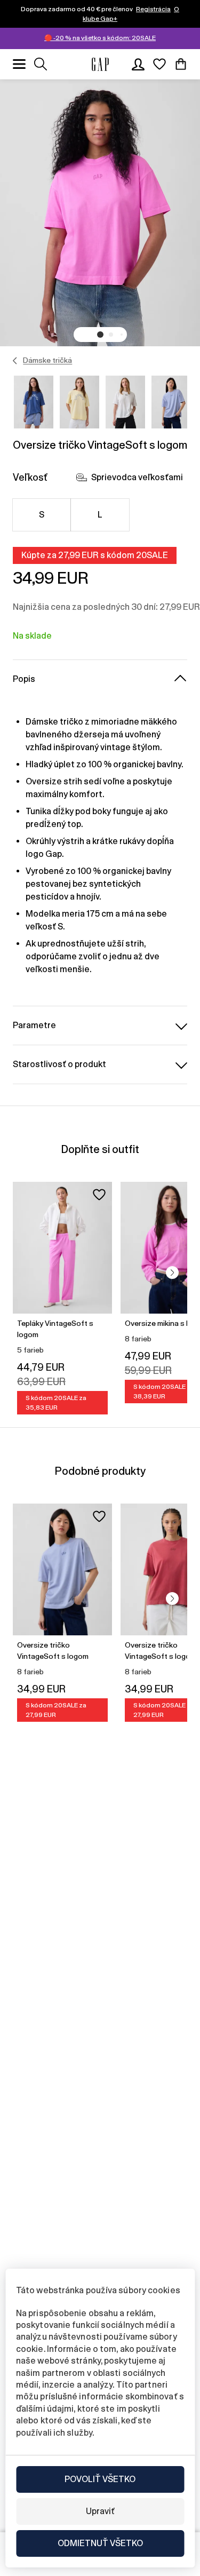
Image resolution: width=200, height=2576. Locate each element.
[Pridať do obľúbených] (99, 1195)
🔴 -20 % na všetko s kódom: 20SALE (100, 38)
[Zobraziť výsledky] (41, 64)
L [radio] (100, 515)
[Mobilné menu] (19, 64)
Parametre (34, 1025)
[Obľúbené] (159, 64)
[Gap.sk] (100, 64)
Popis (24, 679)
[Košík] (181, 64)
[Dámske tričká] (15, 361)
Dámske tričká (47, 360)
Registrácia (153, 9)
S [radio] (42, 515)
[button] (100, 335)
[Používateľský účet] (138, 64)
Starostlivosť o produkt (59, 1064)
